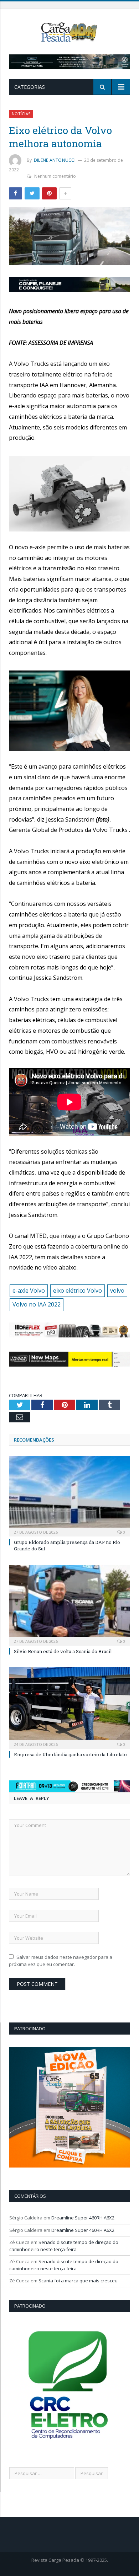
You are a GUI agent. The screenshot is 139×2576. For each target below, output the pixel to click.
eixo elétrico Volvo (78, 1290)
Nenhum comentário (55, 176)
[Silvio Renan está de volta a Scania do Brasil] (69, 1604)
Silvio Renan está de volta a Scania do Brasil (63, 1651)
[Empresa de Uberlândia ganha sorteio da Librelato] (69, 1707)
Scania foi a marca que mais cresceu (78, 2281)
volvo (117, 1290)
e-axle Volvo (29, 1290)
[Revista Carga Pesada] (69, 31)
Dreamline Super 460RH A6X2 (83, 2218)
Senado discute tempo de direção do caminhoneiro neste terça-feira (64, 2246)
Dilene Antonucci (55, 160)
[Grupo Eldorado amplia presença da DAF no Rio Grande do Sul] (69, 1495)
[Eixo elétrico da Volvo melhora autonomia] (69, 237)
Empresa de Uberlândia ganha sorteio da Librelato (70, 1754)
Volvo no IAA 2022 (37, 1304)
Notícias (21, 114)
